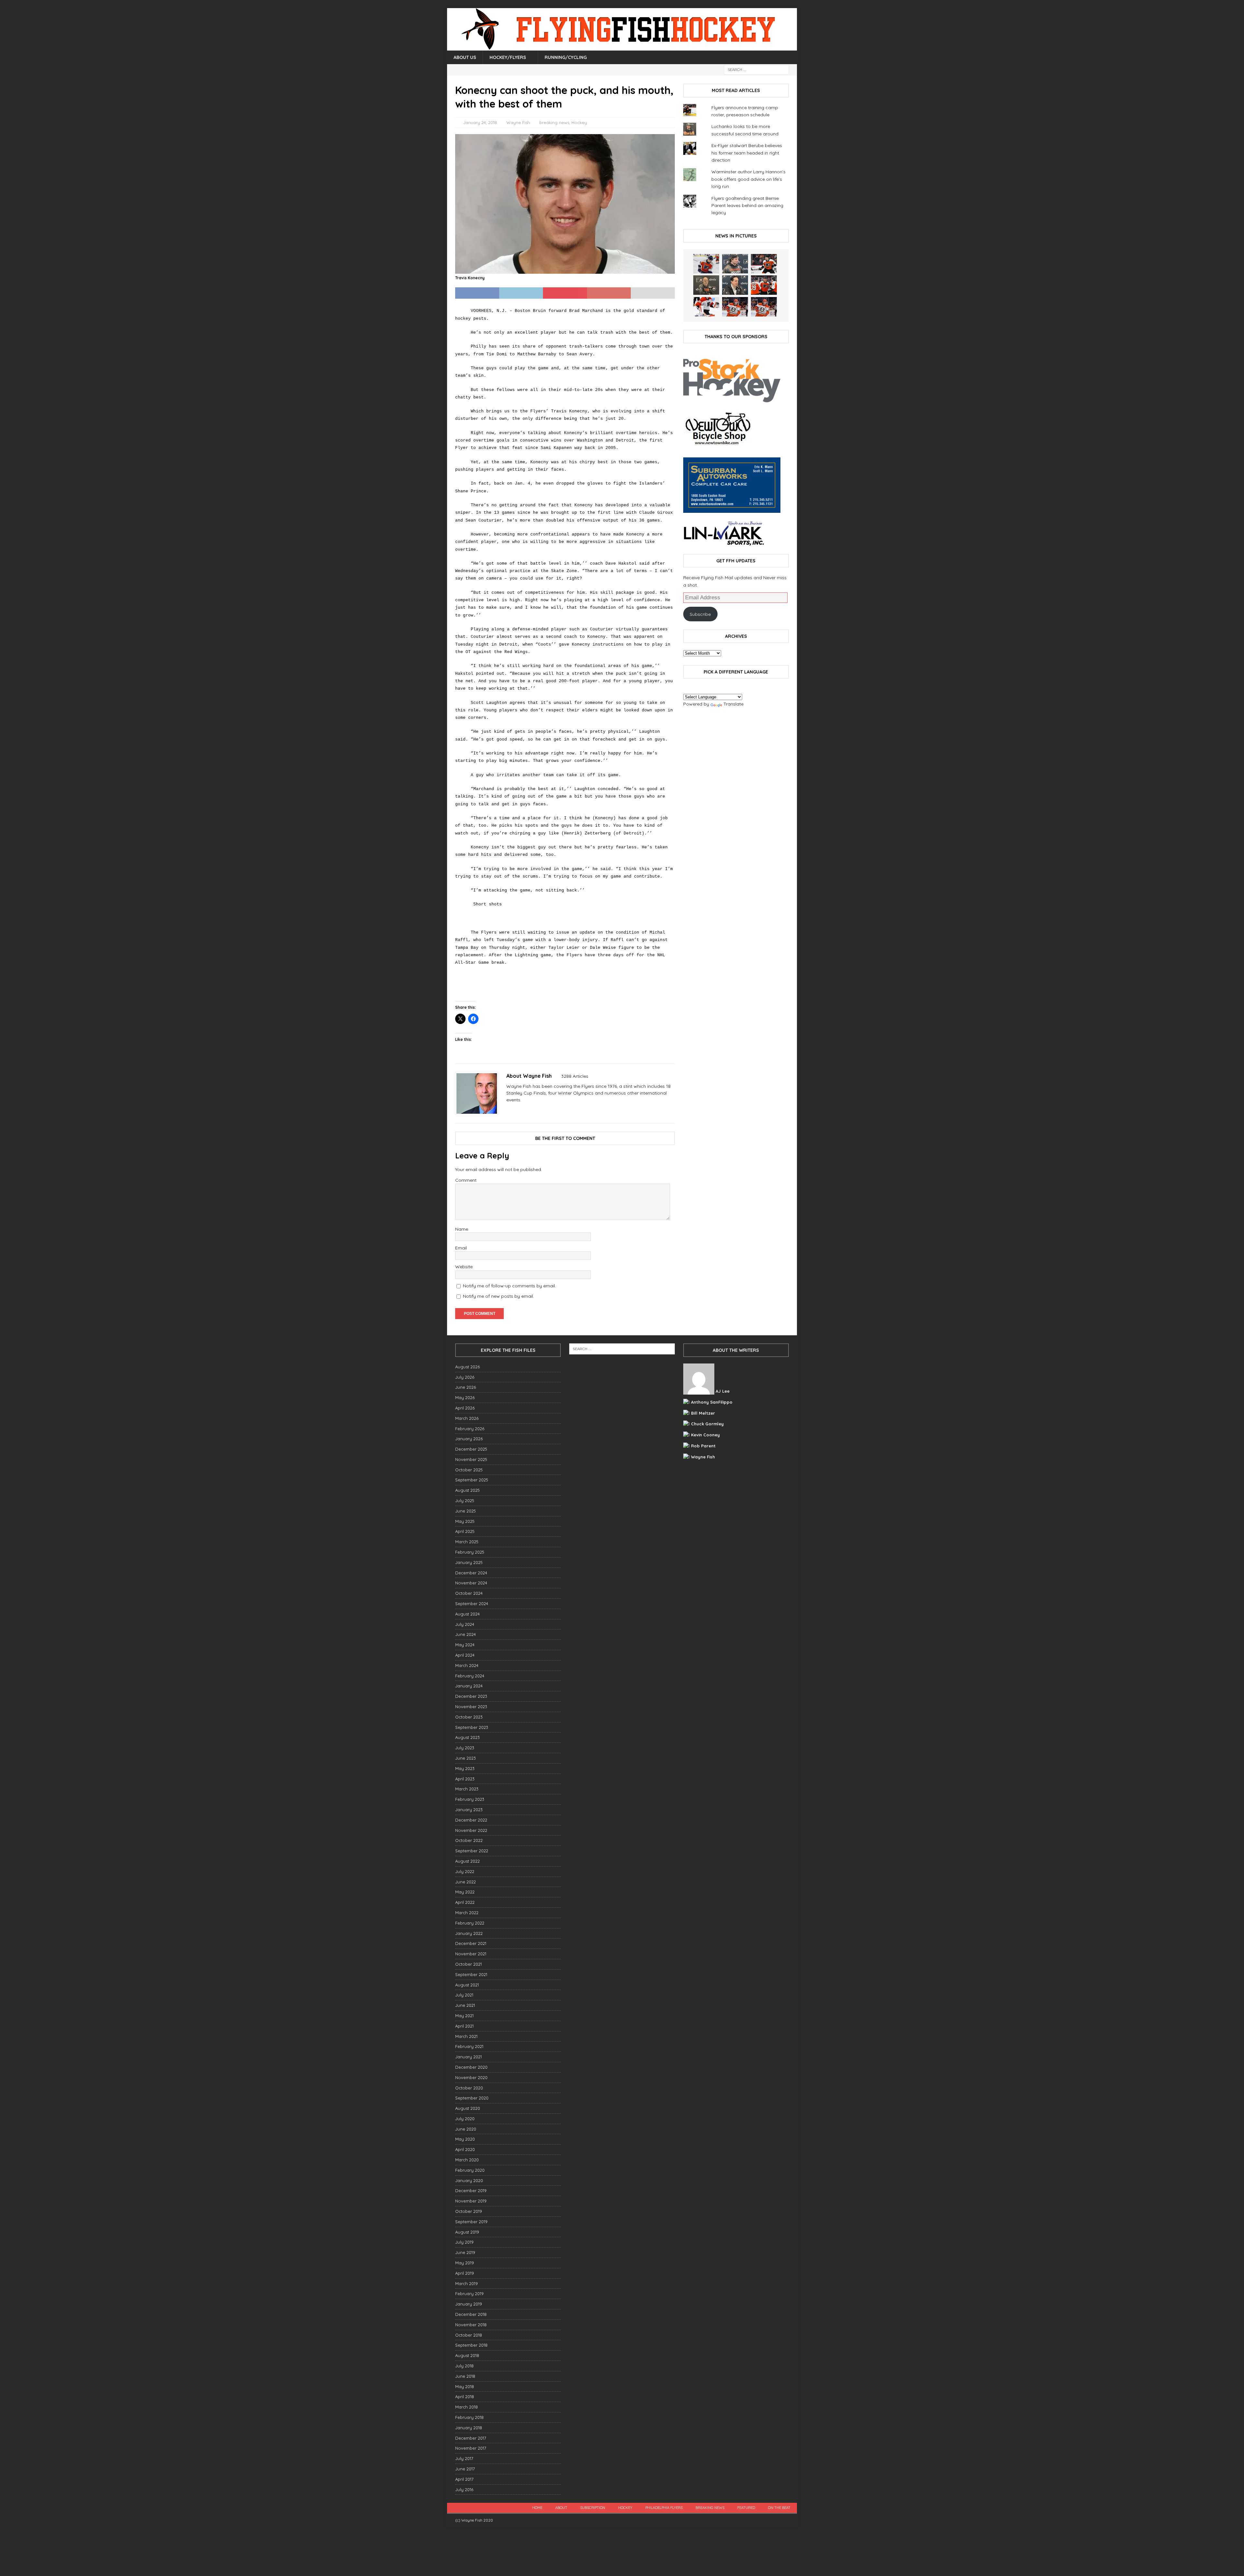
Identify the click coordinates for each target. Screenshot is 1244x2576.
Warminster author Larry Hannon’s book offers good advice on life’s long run (749, 179)
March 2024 (467, 1665)
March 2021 (466, 2036)
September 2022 (472, 1851)
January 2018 (469, 2428)
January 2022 (469, 1933)
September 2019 (471, 2222)
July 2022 (465, 1871)
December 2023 (471, 1696)
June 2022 (466, 1882)
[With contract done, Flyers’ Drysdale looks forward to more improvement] (735, 264)
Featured (746, 2508)
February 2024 (470, 1676)
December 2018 (471, 2314)
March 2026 (467, 1418)
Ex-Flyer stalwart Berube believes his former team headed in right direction (747, 153)
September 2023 (472, 1727)
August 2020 (468, 2108)
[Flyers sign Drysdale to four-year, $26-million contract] (764, 264)
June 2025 (466, 1511)
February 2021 (469, 2046)
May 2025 (465, 1521)
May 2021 (464, 2016)
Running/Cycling (566, 57)
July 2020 (465, 2119)
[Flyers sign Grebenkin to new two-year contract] (706, 264)
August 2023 (467, 1737)
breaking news (554, 122)
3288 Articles (575, 1076)
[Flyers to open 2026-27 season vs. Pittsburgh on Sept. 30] (706, 307)
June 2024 (466, 1634)
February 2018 (469, 2417)
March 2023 (467, 1789)
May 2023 (465, 1768)
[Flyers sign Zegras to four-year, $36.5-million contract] (764, 285)
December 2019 (471, 2191)
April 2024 (465, 1655)
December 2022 (471, 1820)
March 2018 (466, 2407)
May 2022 (465, 1892)
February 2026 (470, 1429)
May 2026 (465, 1397)
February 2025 (470, 1552)
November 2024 (471, 1583)
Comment (466, 1180)
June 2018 (465, 2376)
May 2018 (465, 2386)
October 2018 (469, 2335)
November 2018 (471, 2325)
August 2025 (467, 1490)
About (561, 2508)
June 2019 (465, 2252)
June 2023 (466, 1758)
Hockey (579, 122)
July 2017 (464, 2458)
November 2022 (471, 1830)
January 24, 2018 (480, 122)
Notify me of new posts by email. (498, 1296)
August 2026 (467, 1367)
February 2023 (470, 1799)
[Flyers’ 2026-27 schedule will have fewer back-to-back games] (706, 285)
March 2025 (467, 1542)
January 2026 (469, 1439)
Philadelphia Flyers (664, 2508)
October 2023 (469, 1717)
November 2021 (471, 1954)
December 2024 (471, 1573)
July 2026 (465, 1377)
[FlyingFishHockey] (622, 47)
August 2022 (467, 1861)
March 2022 (467, 1913)
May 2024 (465, 1645)
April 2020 (465, 2149)
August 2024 (467, 1614)
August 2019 (467, 2232)
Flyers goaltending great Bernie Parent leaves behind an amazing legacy (747, 206)
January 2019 (469, 2304)
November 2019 (471, 2201)
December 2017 (471, 2438)
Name (462, 1229)
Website (464, 1267)
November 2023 (471, 1707)
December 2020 (471, 2067)
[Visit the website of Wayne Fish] (509, 1111)
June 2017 (465, 2469)
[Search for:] (756, 69)
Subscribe (700, 614)
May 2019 (465, 2263)
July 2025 (465, 1501)
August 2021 (467, 1985)
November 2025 (471, 1459)
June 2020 (466, 2129)
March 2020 (467, 2160)
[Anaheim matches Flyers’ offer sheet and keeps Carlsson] (764, 307)
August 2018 (467, 2355)
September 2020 (472, 2098)
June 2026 (466, 1387)
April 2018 (465, 2397)
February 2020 (470, 2170)
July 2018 (464, 2366)
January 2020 (469, 2180)
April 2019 (465, 2273)
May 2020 (465, 2139)
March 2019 (466, 2283)
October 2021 (468, 1964)
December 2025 (471, 1449)
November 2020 (471, 2077)
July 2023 (465, 1748)
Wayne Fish (518, 122)
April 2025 (465, 1531)
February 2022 (470, 1923)
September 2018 (471, 2345)
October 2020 (469, 2088)
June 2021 (465, 2005)
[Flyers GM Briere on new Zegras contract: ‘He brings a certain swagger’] (735, 285)
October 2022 (469, 1840)
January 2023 (469, 1810)
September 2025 (472, 1480)
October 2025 (469, 1470)
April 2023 (465, 1779)
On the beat (779, 2508)
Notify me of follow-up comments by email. (509, 1286)
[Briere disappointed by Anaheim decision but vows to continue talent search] (735, 307)
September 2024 (472, 1604)
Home (537, 2508)
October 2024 (469, 1593)
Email (461, 1248)
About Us (465, 57)
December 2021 (471, 1943)
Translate (733, 704)
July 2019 (464, 2242)
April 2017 (464, 2479)
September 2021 (471, 1974)
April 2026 (465, 1408)
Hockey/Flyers (508, 57)
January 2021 (468, 2057)
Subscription (593, 2508)
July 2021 (464, 1995)
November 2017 (471, 2448)
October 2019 (469, 2211)
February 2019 (469, 2294)
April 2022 (465, 1902)
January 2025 (469, 1562)
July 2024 (465, 1624)
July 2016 (464, 2490)
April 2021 (464, 2026)
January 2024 (469, 1686)
